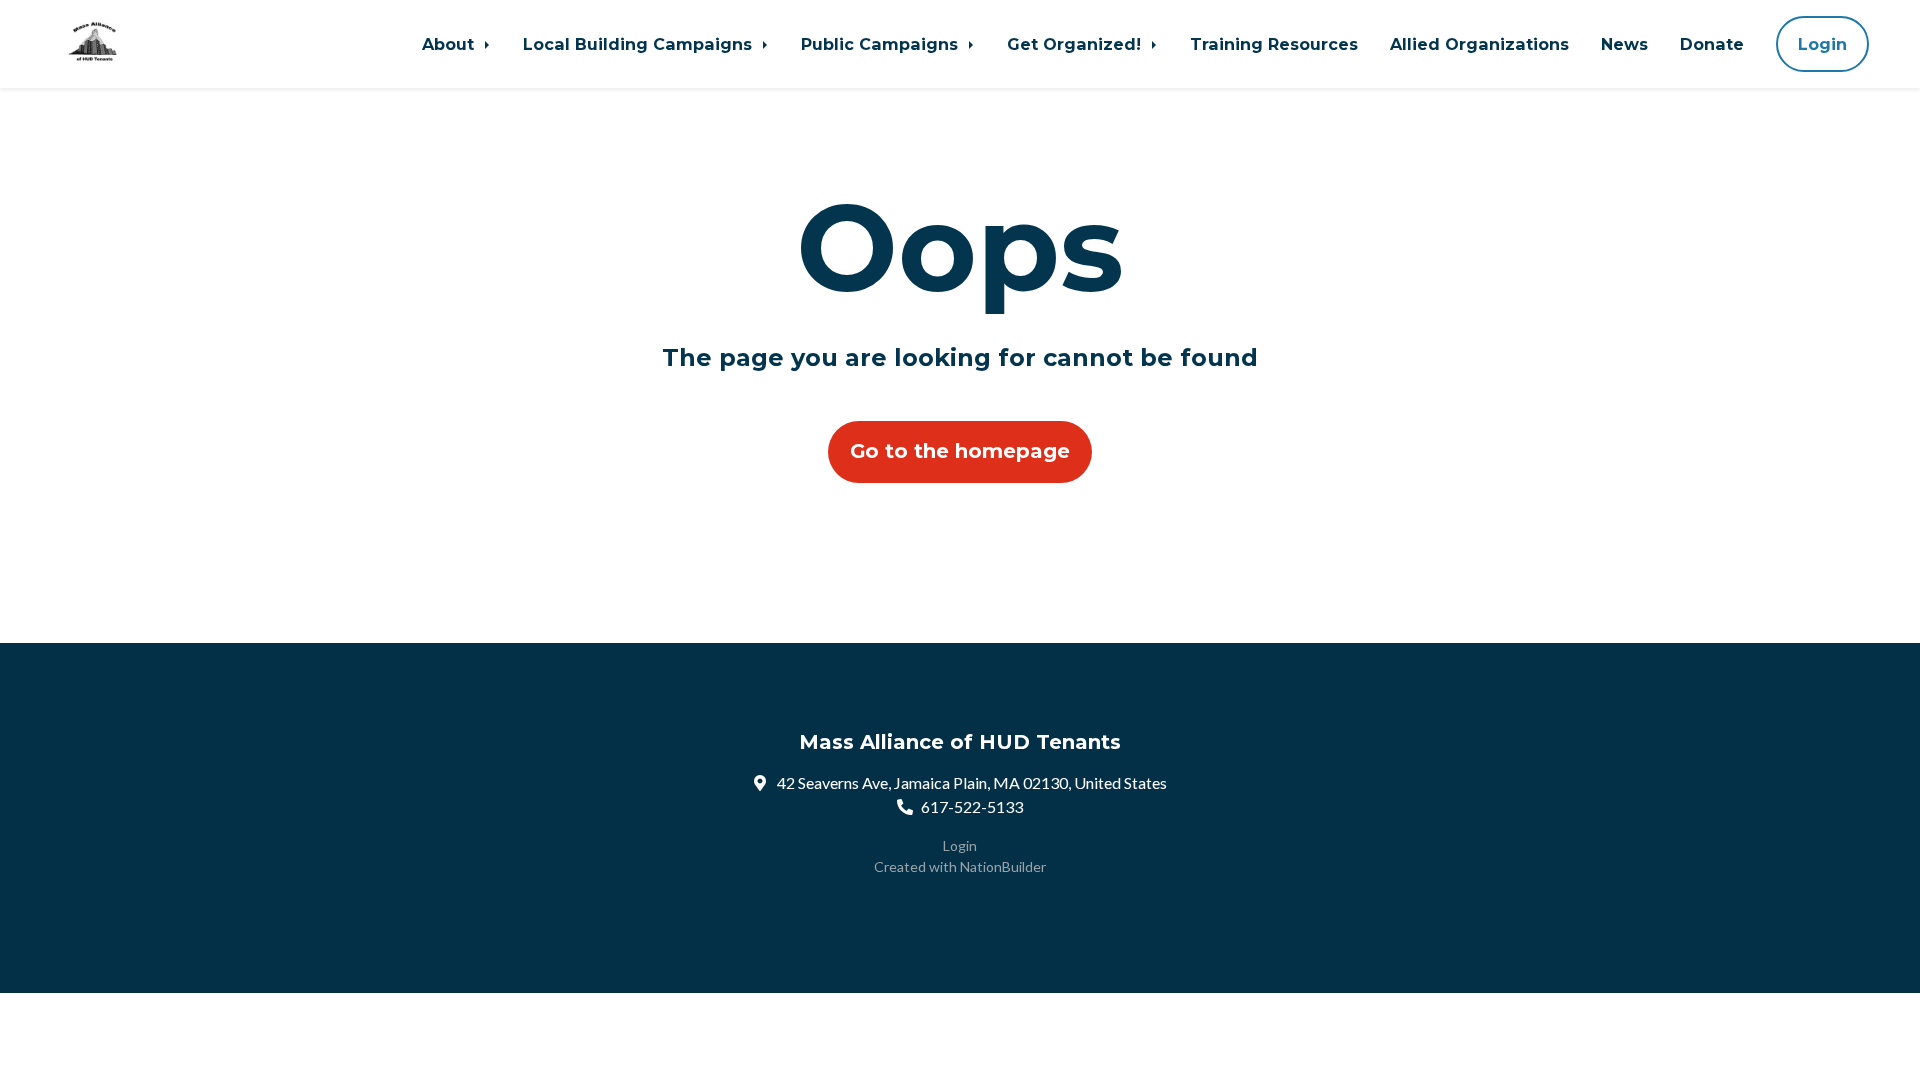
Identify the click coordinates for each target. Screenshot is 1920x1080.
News (1624, 44)
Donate (1712, 44)
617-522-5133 (972, 806)
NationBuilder (1003, 866)
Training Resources (1274, 44)
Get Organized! (1076, 44)
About (450, 44)
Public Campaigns (882, 44)
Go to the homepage (960, 451)
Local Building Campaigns (640, 44)
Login (1822, 44)
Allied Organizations (1479, 44)
